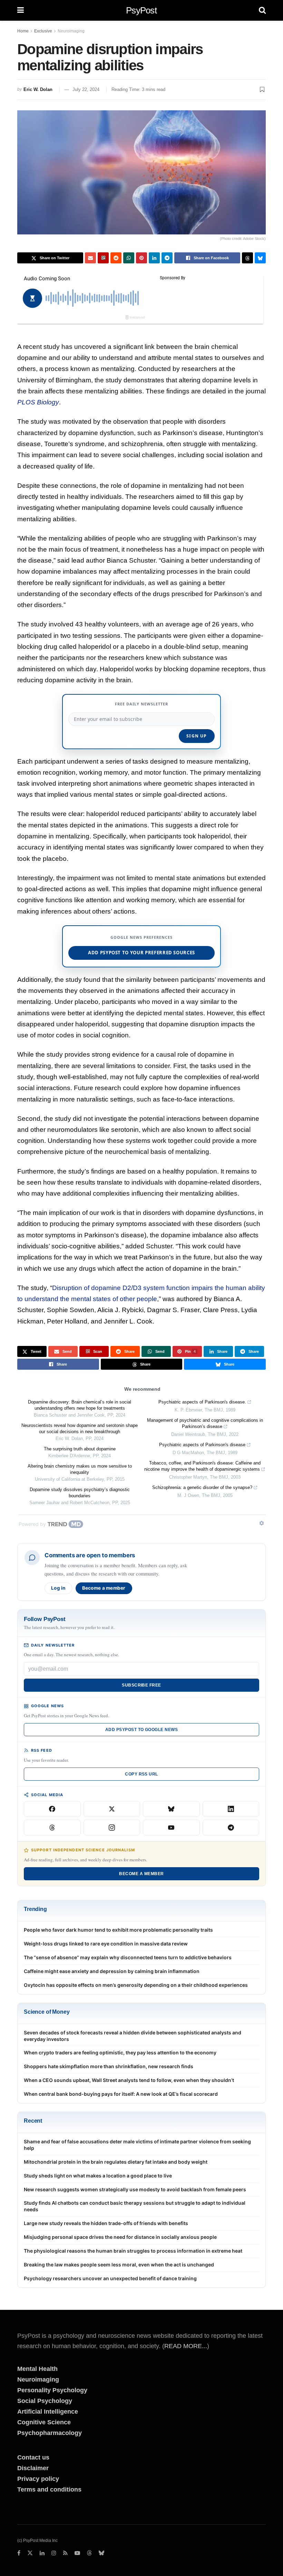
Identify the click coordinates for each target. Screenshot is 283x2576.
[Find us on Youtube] (77, 2553)
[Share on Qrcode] (103, 258)
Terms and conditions (49, 2489)
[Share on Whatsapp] (129, 258)
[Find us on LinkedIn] (42, 2553)
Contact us (33, 2457)
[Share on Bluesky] (260, 258)
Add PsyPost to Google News (141, 1730)
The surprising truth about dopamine (80, 1449)
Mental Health (37, 2369)
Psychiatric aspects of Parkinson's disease (202, 1445)
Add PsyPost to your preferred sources (141, 953)
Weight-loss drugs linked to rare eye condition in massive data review (106, 1944)
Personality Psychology (52, 2390)
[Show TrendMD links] (262, 1523)
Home (23, 31)
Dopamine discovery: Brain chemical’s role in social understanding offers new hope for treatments (80, 1405)
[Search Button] (262, 10)
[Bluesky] (171, 1809)
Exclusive (43, 31)
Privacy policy (38, 2479)
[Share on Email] (90, 258)
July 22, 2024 (86, 89)
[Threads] (52, 1828)
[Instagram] (112, 1828)
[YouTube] (171, 1828)
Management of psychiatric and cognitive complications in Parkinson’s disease (205, 1423)
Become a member (104, 1588)
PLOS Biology (38, 402)
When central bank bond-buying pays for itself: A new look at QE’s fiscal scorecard (121, 2094)
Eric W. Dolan (38, 89)
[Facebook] (52, 1809)
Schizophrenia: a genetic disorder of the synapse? (202, 1487)
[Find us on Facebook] (19, 2553)
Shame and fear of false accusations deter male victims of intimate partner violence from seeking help (137, 2145)
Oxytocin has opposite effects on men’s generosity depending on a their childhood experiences (136, 1985)
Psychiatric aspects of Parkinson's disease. (202, 1402)
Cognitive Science (44, 2422)
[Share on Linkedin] (154, 258)
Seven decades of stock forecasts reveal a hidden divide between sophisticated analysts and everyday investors (133, 2036)
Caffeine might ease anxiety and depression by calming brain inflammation (112, 1971)
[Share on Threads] (247, 258)
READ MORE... (186, 2346)
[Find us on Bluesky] (101, 2553)
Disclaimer (33, 2468)
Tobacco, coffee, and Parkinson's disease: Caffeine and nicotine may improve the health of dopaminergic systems (202, 1466)
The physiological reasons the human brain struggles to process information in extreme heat (133, 2251)
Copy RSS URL (141, 1774)
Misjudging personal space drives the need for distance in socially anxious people (120, 2237)
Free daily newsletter (141, 704)
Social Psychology (45, 2401)
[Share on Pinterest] (141, 258)
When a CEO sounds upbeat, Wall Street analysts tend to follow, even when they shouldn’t (129, 2080)
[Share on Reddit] (116, 258)
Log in (58, 1588)
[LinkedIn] (231, 1809)
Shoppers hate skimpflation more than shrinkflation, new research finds (109, 2066)
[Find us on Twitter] (30, 2553)
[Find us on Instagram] (54, 2553)
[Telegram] (231, 1828)
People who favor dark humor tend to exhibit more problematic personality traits (118, 1930)
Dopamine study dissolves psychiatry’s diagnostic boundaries (80, 1493)
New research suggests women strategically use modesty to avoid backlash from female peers (135, 2189)
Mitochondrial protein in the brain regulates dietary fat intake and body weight (116, 2162)
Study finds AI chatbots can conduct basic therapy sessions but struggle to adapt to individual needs (135, 2206)
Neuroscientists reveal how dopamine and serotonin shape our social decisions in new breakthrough (80, 1428)
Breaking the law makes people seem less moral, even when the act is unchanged (119, 2265)
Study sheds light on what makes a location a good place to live (98, 2176)
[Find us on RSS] (65, 2553)
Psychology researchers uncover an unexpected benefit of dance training (110, 2278)
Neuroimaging (71, 31)
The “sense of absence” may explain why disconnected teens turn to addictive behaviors (128, 1957)
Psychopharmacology (50, 2433)
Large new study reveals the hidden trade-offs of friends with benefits (106, 2223)
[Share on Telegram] (167, 258)
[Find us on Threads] (89, 2553)
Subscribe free (141, 1685)
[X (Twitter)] (112, 1809)
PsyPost (141, 10)
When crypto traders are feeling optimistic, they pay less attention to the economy (120, 2052)
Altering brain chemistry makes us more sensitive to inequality (80, 1469)
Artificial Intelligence (48, 2412)
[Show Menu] (21, 10)
